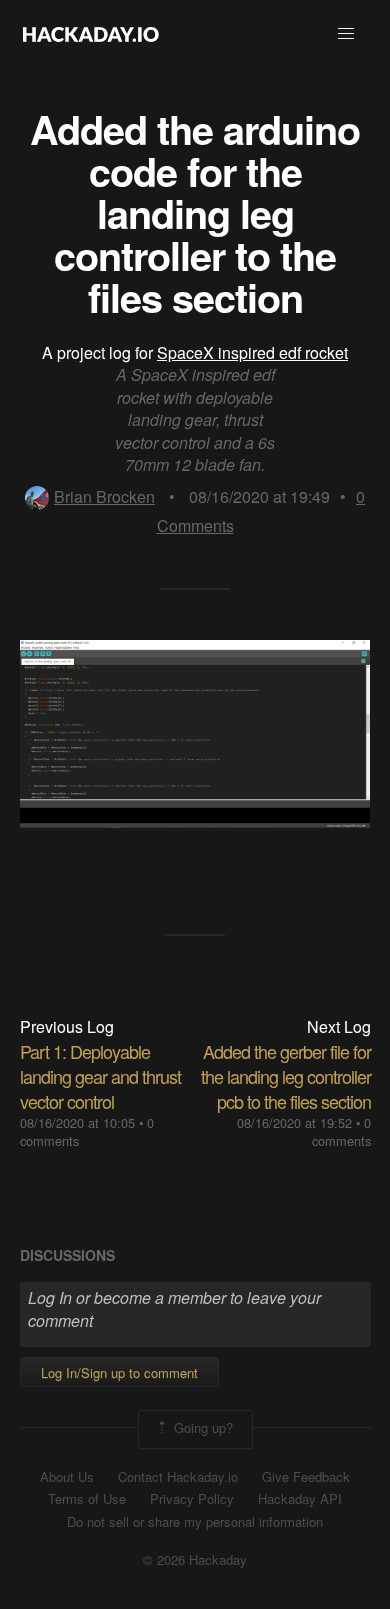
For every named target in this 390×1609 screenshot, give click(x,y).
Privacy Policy (192, 1499)
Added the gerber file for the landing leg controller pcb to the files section (286, 1076)
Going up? (201, 1427)
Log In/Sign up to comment (119, 1372)
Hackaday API (300, 1499)
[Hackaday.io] (91, 34)
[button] (346, 34)
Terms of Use (87, 1499)
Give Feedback (306, 1477)
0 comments (341, 1131)
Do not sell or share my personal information (195, 1522)
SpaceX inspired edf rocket (252, 352)
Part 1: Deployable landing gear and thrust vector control (100, 1076)
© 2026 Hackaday (195, 1560)
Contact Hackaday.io (178, 1477)
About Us (67, 1477)
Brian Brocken (104, 496)
